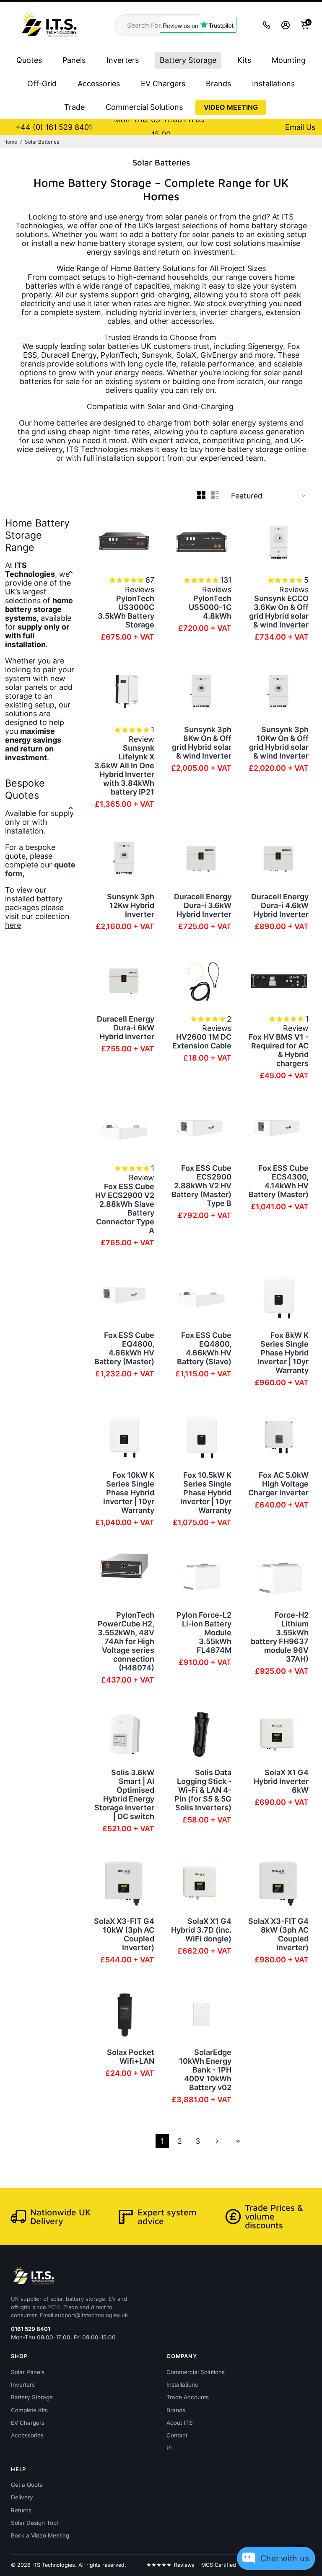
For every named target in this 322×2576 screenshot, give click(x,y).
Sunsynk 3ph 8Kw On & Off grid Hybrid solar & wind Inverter (202, 743)
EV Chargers (163, 84)
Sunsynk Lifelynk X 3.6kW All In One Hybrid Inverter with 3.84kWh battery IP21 (124, 770)
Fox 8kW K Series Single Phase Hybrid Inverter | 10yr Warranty (283, 1353)
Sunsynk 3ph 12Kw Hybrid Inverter (131, 905)
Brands (218, 84)
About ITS (180, 2423)
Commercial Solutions (144, 107)
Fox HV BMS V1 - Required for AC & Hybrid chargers (279, 1050)
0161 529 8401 (31, 2329)
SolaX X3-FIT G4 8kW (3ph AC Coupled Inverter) (278, 1934)
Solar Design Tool (34, 2523)
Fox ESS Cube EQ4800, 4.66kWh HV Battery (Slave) (204, 1348)
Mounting (289, 60)
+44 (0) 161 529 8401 (54, 127)
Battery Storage (188, 60)
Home (10, 142)
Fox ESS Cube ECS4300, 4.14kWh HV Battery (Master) (279, 1181)
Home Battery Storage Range (37, 535)
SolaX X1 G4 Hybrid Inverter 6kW (281, 1781)
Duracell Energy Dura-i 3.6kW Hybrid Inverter (203, 905)
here (13, 925)
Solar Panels (28, 2372)
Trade (74, 107)
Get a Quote (27, 2485)
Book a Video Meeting (40, 2535)
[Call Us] (266, 25)
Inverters (123, 60)
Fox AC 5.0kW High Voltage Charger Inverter (278, 1484)
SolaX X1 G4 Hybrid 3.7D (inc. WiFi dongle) (201, 1930)
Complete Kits (29, 2410)
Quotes (29, 60)
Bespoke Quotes (25, 789)
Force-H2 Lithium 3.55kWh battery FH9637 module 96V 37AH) (280, 1637)
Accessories (99, 84)
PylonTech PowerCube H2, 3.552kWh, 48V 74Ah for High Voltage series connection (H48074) (126, 1641)
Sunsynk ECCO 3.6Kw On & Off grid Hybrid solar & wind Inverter (279, 612)
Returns (21, 2510)
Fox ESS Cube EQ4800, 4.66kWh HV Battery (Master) (124, 1348)
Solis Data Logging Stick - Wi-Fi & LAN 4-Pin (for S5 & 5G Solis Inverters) (203, 1790)
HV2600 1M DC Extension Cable (202, 1041)
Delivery (22, 2497)
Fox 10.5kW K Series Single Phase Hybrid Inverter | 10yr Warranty (206, 1493)
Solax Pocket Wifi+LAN (131, 2057)
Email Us (300, 127)
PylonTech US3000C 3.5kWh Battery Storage (126, 612)
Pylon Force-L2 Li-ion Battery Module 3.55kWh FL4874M (204, 1633)
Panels (74, 60)
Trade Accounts (188, 2397)
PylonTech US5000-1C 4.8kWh (210, 607)
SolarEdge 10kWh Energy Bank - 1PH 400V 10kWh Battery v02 (205, 2070)
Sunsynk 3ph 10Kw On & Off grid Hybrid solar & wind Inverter (279, 743)
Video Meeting (231, 107)
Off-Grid (42, 84)
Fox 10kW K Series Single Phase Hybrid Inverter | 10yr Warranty (129, 1493)
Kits (244, 60)
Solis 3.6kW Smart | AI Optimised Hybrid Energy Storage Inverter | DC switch (124, 1794)
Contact (177, 2435)
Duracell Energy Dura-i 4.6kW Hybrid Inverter (280, 905)
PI (169, 2448)
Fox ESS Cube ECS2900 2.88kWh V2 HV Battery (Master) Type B (201, 1186)
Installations (273, 84)
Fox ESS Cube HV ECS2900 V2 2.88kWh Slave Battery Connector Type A (125, 1208)
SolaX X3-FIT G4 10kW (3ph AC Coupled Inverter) (124, 1934)
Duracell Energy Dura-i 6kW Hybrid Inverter (126, 1028)
